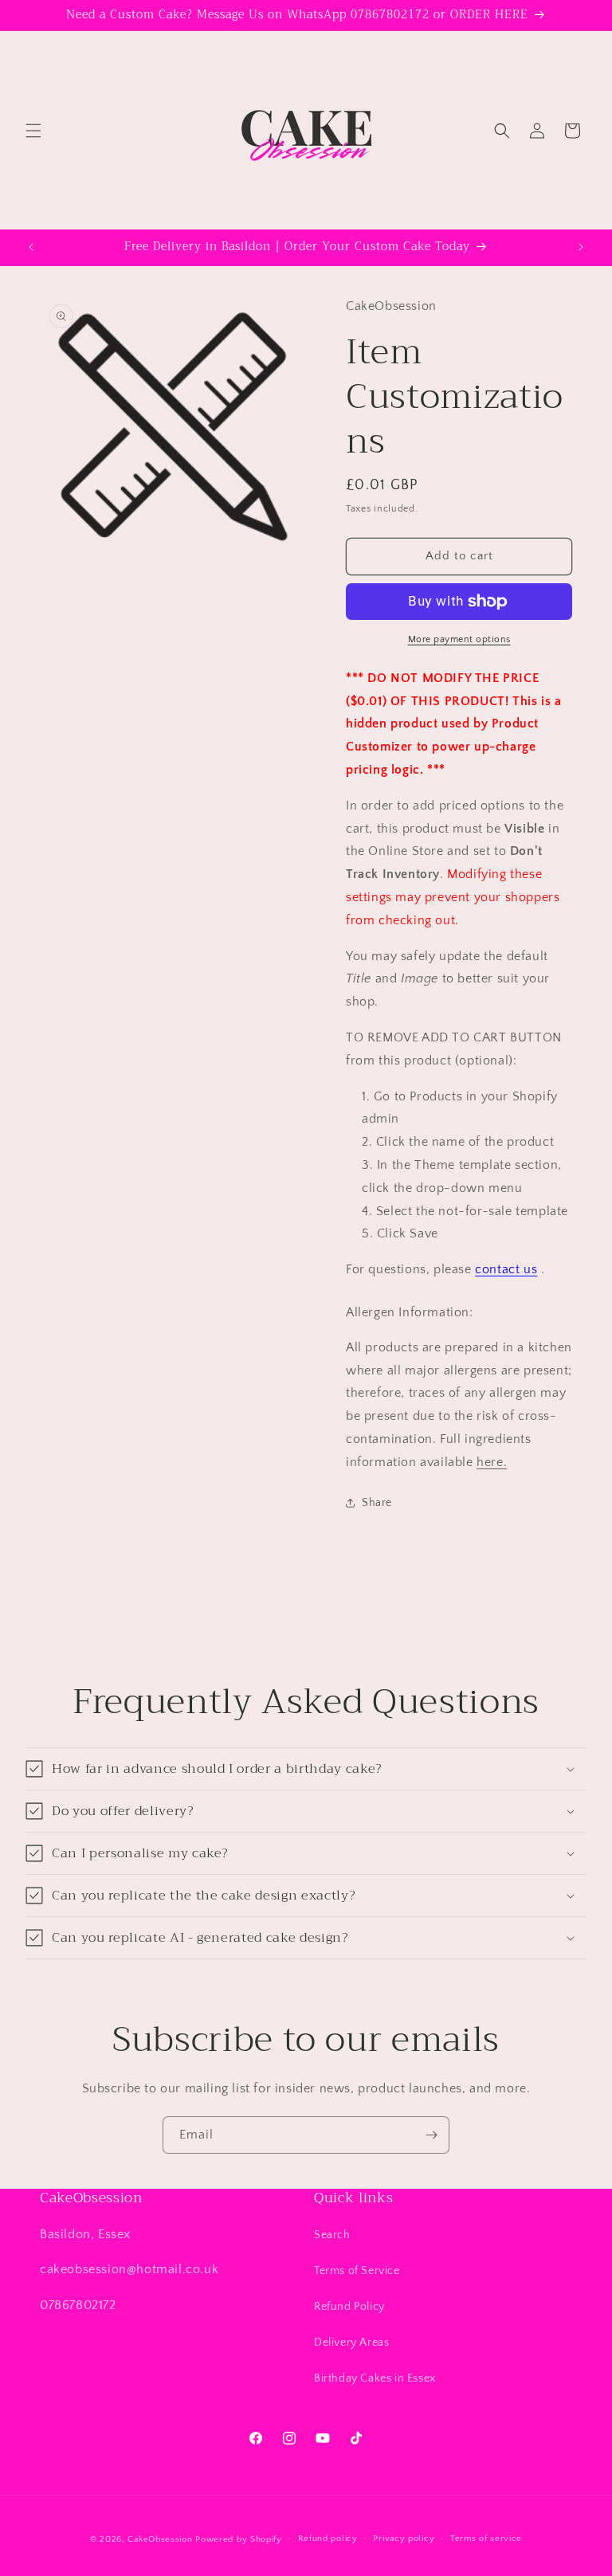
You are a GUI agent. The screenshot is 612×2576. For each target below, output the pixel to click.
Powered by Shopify (239, 2539)
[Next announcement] (581, 247)
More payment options (459, 639)
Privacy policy (404, 2539)
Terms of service (486, 2539)
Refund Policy (349, 2307)
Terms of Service (357, 2271)
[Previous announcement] (31, 247)
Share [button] (377, 1503)
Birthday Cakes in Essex (375, 2378)
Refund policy (328, 2539)
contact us (506, 1269)
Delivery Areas (351, 2343)
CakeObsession (160, 2539)
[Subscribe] (431, 2135)
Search (332, 2235)
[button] (33, 131)
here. (492, 1462)
